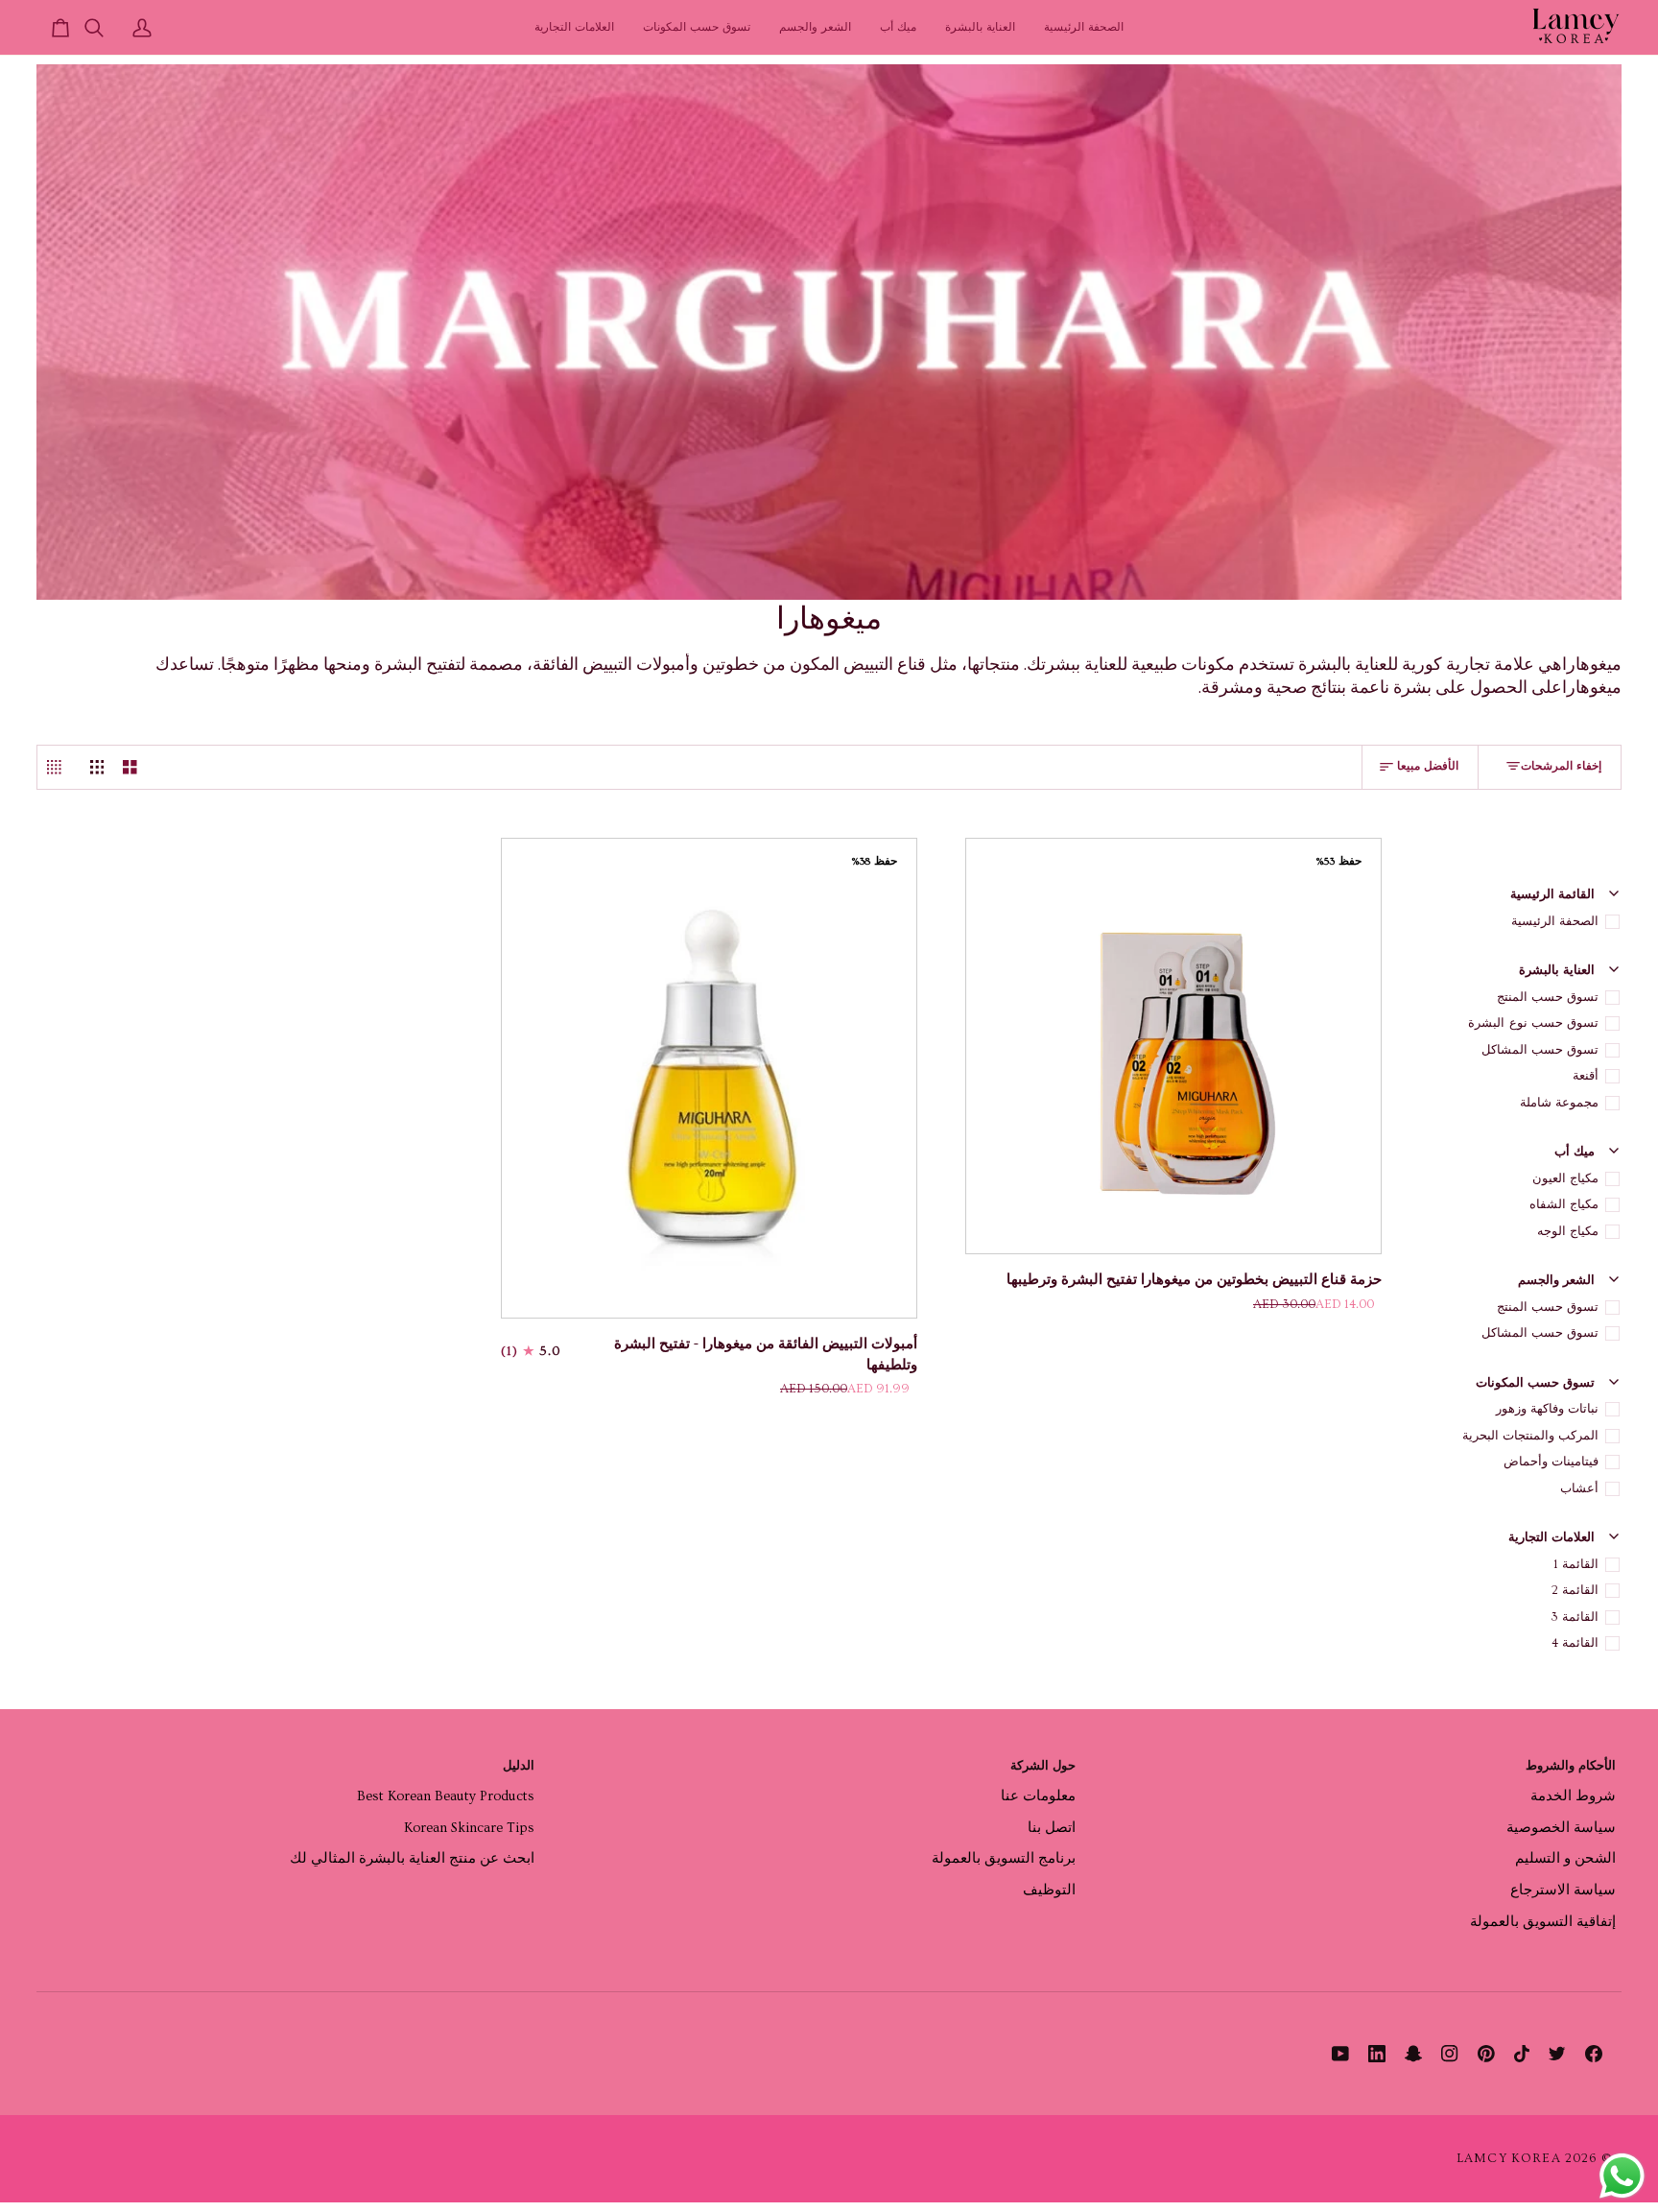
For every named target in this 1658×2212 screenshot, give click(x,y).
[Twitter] (1557, 2054)
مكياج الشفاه (1564, 1204)
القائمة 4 (1575, 1643)
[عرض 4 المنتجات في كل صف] (59, 768)
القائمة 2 (1575, 1590)
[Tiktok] (1522, 2054)
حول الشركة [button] (1042, 1766)
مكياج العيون (1565, 1178)
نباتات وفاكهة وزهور (1547, 1409)
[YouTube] (1340, 2054)
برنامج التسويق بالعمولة (1004, 1858)
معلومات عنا (1038, 1796)
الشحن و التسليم (1565, 1858)
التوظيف (1049, 1890)
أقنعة (1586, 1076)
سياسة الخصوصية (1561, 1828)
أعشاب (1579, 1488)
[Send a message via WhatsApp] (1622, 2176)
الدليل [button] (519, 1766)
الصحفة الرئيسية (1555, 921)
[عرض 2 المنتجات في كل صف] (130, 768)
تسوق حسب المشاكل (1540, 1050)
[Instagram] (1450, 2054)
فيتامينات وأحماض (1551, 1462)
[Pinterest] (1486, 2054)
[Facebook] (1594, 2054)
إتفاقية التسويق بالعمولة (1543, 1922)
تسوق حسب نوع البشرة (1533, 1023)
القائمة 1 (1576, 1564)
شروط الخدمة (1573, 1796)
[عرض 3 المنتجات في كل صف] (97, 768)
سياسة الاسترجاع (1563, 1890)
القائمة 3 (1575, 1617)
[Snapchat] (1413, 2054)
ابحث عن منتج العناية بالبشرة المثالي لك (412, 1858)
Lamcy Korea (1509, 2158)
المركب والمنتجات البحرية (1530, 1436)
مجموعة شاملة (1559, 1103)
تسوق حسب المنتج (1548, 997)
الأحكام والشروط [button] (1571, 1766)
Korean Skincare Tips (469, 1828)
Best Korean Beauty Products (446, 1796)
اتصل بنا (1052, 1828)
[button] (980, 27)
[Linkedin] (1377, 2054)
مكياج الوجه (1568, 1231)
